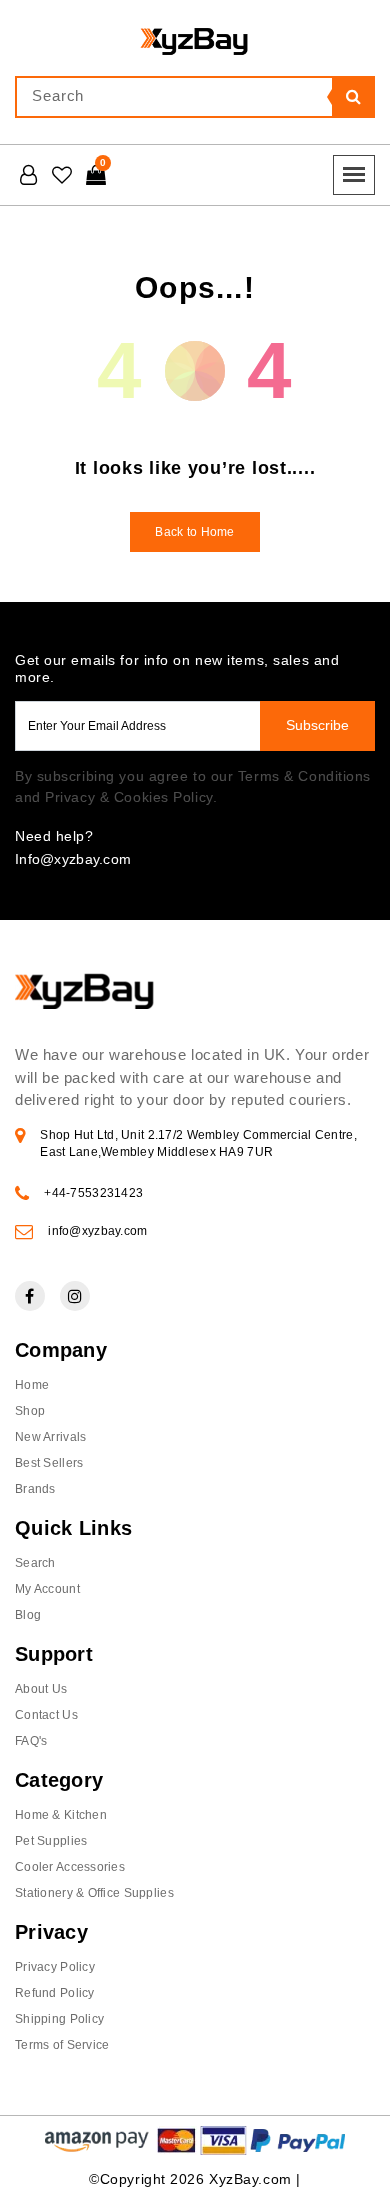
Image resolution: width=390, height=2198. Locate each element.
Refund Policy (55, 1993)
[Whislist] (62, 175)
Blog (28, 1615)
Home (32, 1385)
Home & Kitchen (61, 1815)
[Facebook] (30, 1296)
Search (35, 1563)
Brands (35, 1489)
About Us (41, 1689)
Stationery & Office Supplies (94, 1893)
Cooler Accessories (70, 1867)
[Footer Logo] (85, 1006)
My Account (47, 1589)
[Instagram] (75, 1296)
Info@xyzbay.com (73, 859)
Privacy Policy (55, 1967)
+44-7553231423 (93, 1193)
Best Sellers (49, 1463)
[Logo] (195, 40)
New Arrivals (50, 1437)
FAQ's (31, 1741)
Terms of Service (62, 2045)
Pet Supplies (51, 1841)
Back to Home (194, 532)
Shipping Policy (59, 2019)
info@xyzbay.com (97, 1231)
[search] (353, 97)
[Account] (28, 175)
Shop (30, 1411)
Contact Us (46, 1715)
